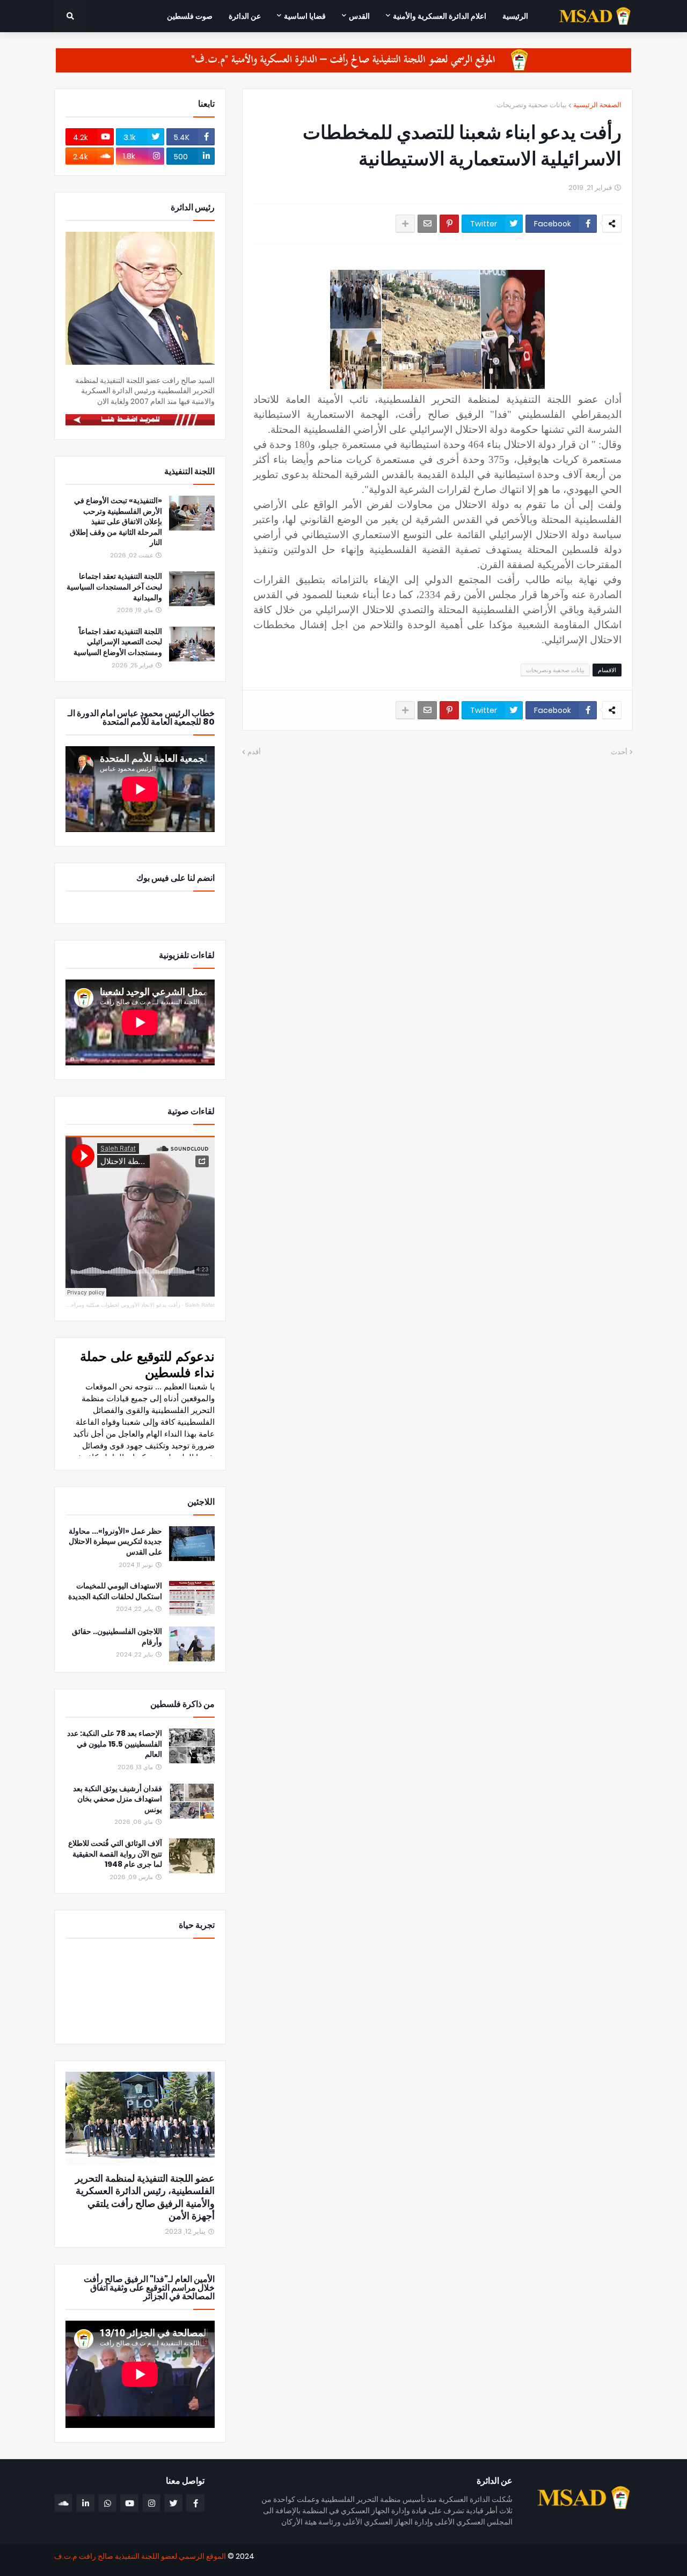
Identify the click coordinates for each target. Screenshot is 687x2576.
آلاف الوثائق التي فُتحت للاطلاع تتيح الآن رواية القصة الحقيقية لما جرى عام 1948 (115, 1854)
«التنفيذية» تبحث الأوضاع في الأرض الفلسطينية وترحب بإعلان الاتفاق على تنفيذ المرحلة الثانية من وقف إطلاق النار (116, 522)
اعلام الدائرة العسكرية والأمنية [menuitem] (440, 16)
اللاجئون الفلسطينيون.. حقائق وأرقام (117, 1637)
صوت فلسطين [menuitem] (190, 16)
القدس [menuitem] (359, 16)
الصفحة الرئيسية (597, 105)
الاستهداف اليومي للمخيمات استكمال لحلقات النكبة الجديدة (115, 1591)
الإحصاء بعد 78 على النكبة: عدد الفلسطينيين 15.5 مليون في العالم (115, 1744)
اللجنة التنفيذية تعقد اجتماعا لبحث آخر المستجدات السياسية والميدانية (114, 587)
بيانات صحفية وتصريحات (532, 105)
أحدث (619, 752)
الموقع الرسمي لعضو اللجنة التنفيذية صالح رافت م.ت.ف (140, 2556)
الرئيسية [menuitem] (515, 16)
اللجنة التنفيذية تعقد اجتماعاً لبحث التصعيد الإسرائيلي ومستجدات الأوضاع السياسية (118, 642)
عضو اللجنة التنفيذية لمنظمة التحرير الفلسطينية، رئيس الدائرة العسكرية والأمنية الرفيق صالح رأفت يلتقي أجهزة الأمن (145, 2197)
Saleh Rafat (200, 1305)
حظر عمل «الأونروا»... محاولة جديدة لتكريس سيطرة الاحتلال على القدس (115, 1542)
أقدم (254, 752)
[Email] (427, 224)
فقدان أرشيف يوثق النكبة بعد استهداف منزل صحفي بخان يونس (118, 1799)
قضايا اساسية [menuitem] (305, 16)
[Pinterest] (449, 224)
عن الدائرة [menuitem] (245, 16)
